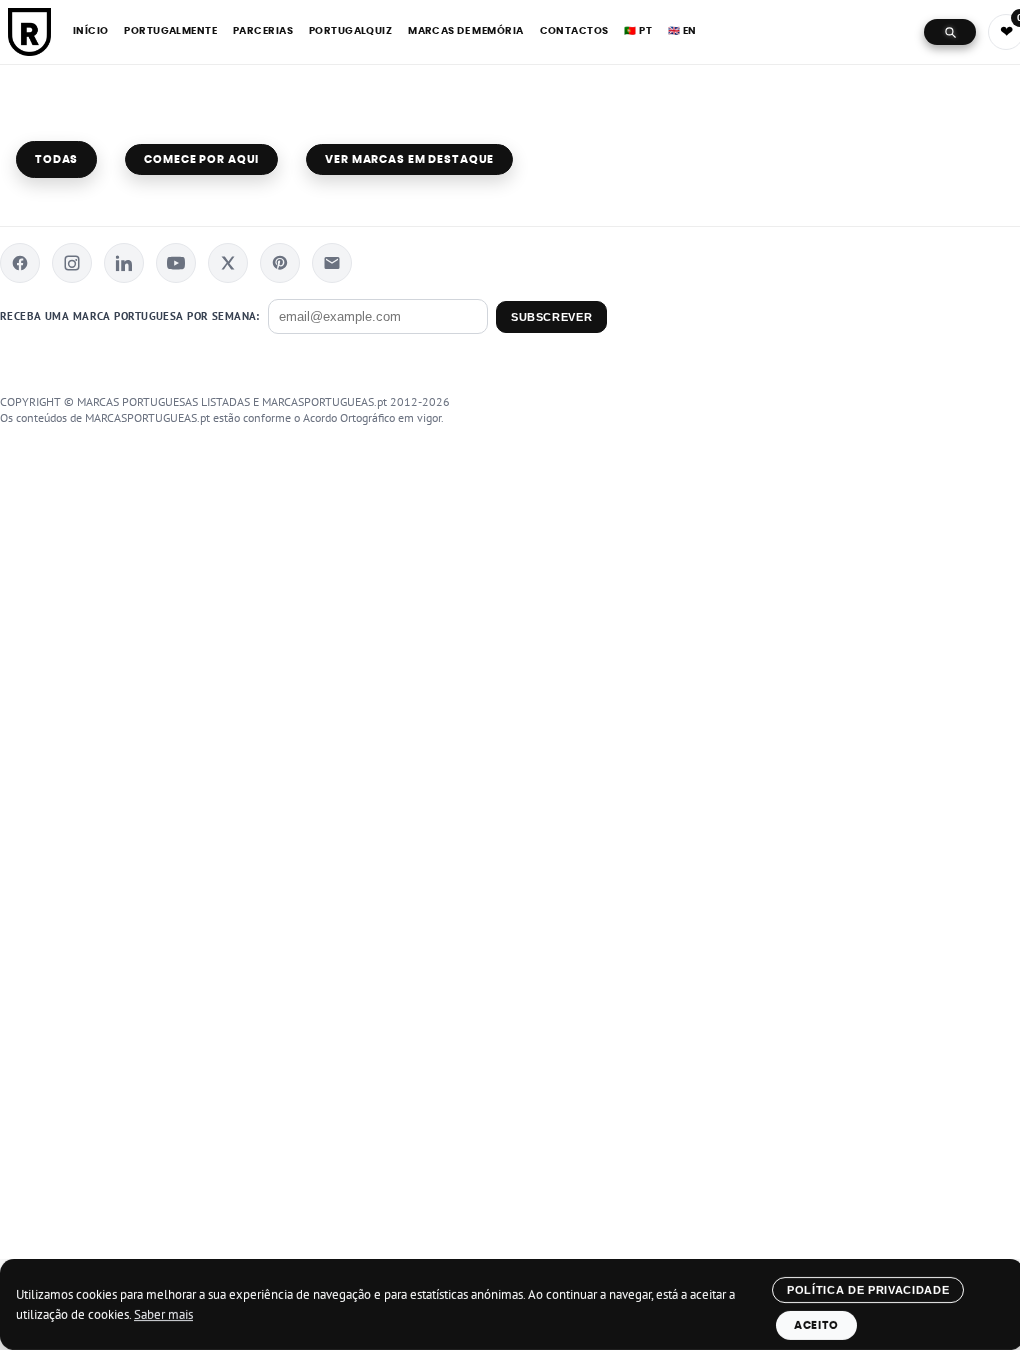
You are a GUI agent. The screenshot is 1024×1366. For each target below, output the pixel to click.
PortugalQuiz (350, 31)
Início (91, 31)
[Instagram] (72, 263)
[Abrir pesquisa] (950, 32)
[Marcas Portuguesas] (29, 32)
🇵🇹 (638, 31)
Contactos (574, 31)
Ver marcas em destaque (409, 159)
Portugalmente (170, 31)
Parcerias (263, 31)
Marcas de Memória (465, 31)
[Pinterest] (280, 263)
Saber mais (163, 1314)
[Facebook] (20, 263)
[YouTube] (176, 263)
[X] (228, 263)
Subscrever (551, 317)
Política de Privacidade (868, 1290)
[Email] (332, 263)
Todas (56, 159)
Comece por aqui (201, 159)
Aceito (816, 1325)
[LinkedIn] (124, 263)
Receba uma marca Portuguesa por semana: (130, 316)
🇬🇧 (682, 31)
